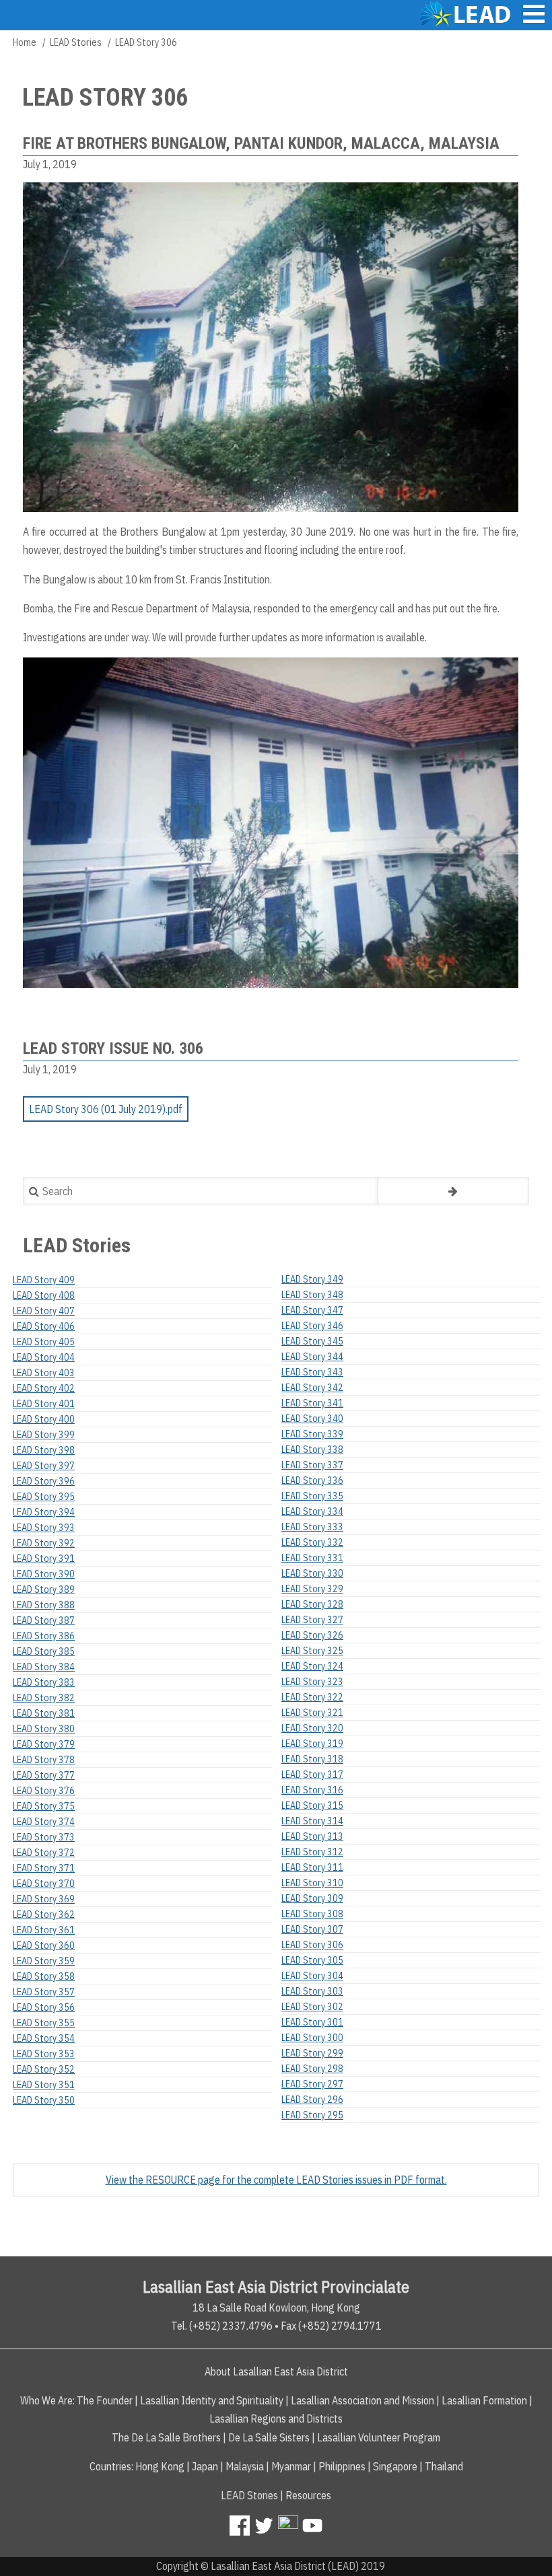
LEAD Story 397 (44, 1466)
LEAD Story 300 (312, 2038)
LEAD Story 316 (312, 1790)
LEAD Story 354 (44, 2038)
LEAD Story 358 (44, 1976)
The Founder (105, 2400)
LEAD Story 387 (44, 1620)
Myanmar (291, 2466)
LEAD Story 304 (312, 1976)
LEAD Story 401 (44, 1404)
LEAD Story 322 (312, 1697)
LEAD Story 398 (44, 1450)
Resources (308, 2495)
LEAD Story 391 (44, 1559)
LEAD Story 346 (312, 1326)
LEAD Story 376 (44, 1791)
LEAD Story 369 (44, 1899)
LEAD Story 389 (44, 1589)
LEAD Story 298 (312, 2069)
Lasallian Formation (484, 2400)
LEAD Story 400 (44, 1419)
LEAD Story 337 (312, 1465)
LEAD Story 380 (44, 1729)
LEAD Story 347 (312, 1310)
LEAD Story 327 (312, 1620)
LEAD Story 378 (44, 1760)
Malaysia (245, 2466)
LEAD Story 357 (44, 1992)
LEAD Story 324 (312, 1666)
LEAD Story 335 (312, 1496)
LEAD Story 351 (44, 2085)
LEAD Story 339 (312, 1434)
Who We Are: (47, 2400)
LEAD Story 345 (312, 1341)
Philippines (342, 2466)
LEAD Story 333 (312, 1527)
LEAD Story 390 (44, 1574)
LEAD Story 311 (312, 1867)
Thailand (444, 2466)
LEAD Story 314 (312, 1821)
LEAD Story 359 (44, 1961)
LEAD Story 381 (44, 1713)
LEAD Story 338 (312, 1450)
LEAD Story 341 (312, 1403)
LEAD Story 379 (44, 1744)
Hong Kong (160, 2466)
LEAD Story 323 (312, 1682)
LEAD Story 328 (312, 1604)
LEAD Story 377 (44, 1775)
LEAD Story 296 (312, 2100)
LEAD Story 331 (312, 1558)
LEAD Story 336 (312, 1480)
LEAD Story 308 (312, 1914)
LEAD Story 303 (312, 1991)
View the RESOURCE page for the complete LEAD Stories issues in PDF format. (276, 2180)
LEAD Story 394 (44, 1512)
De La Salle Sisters (269, 2437)
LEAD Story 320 (312, 1728)
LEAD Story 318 (312, 1759)
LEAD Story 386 (44, 1636)
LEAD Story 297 (312, 2084)
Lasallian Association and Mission (363, 2400)
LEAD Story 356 (44, 2007)
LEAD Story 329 (312, 1589)
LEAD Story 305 (312, 1960)
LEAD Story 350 (44, 2100)
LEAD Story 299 (312, 2053)
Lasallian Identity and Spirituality (212, 2400)
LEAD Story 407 (44, 1311)
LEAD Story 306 (312, 1945)
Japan (205, 2466)
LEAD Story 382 (44, 1698)
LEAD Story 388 (44, 1605)
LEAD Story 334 (312, 1511)
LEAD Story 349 (312, 1279)
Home (25, 42)
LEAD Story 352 (44, 2069)
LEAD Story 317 (312, 1775)
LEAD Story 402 (44, 1388)
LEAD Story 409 (44, 1280)
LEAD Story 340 (312, 1419)
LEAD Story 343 (312, 1372)
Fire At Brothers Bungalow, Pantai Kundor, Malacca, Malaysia (261, 143)
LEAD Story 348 (312, 1295)
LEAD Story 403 (44, 1373)
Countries (110, 2466)
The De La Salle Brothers (166, 2437)
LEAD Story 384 (44, 1667)
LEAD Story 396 (44, 1481)
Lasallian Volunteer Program (379, 2437)
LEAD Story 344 (312, 1357)
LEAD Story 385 (44, 1651)
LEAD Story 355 (44, 2023)
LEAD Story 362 (44, 1915)
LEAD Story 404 (44, 1357)
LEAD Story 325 (312, 1651)
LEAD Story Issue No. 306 (113, 1048)
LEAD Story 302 (312, 2007)
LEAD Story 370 (44, 1884)
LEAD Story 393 (44, 1528)
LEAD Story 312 (312, 1852)
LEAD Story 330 (312, 1573)
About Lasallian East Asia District (276, 2371)
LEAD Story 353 (44, 2054)
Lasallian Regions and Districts (276, 2419)
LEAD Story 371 (44, 1868)
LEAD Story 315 (312, 1805)
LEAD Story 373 (44, 1837)
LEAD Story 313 (312, 1836)
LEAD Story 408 (44, 1295)
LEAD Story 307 (312, 1929)
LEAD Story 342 (312, 1388)
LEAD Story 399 (44, 1435)
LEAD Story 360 (44, 1945)
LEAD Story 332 (312, 1542)
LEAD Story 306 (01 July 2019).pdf (106, 1109)
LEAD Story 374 (44, 1822)
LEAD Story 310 (312, 1883)
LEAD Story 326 (312, 1635)
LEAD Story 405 (44, 1342)
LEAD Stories (76, 42)
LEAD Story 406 (44, 1326)
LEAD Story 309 (312, 1898)
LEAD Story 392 (44, 1543)
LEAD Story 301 (312, 2022)
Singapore (395, 2466)
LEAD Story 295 (312, 2115)
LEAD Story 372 (44, 1853)
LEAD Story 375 (44, 1806)
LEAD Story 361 (44, 1930)
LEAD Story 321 (312, 1713)
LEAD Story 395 (44, 1497)
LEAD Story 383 (44, 1682)
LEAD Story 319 (312, 1744)
